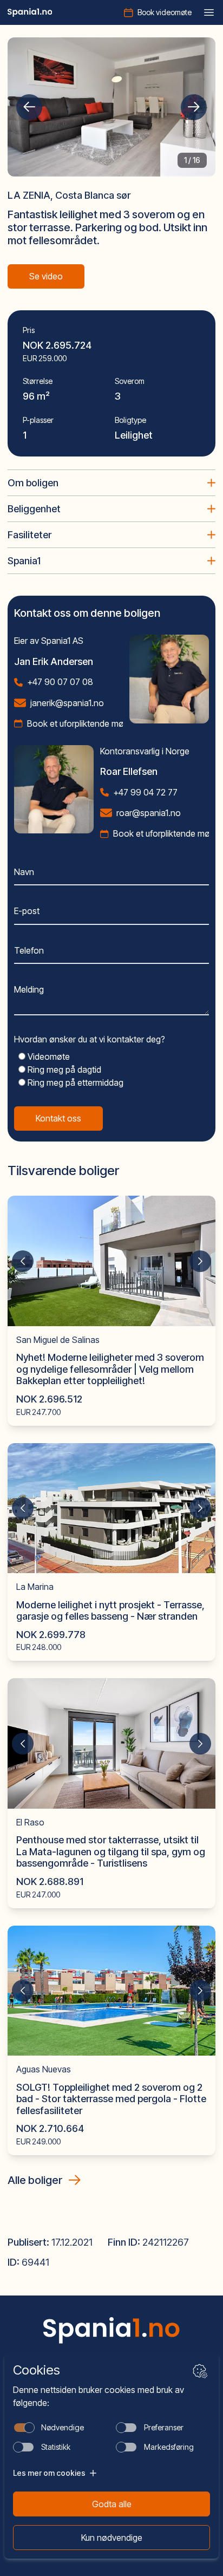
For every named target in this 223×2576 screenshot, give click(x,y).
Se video (46, 276)
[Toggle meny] (209, 12)
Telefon (29, 950)
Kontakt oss (58, 1118)
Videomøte (48, 1057)
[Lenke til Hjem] (111, 2330)
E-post (27, 911)
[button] (29, 107)
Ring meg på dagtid (63, 1069)
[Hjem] (30, 12)
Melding (29, 989)
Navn (24, 872)
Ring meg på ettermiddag (74, 1082)
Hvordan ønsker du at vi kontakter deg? (90, 1039)
